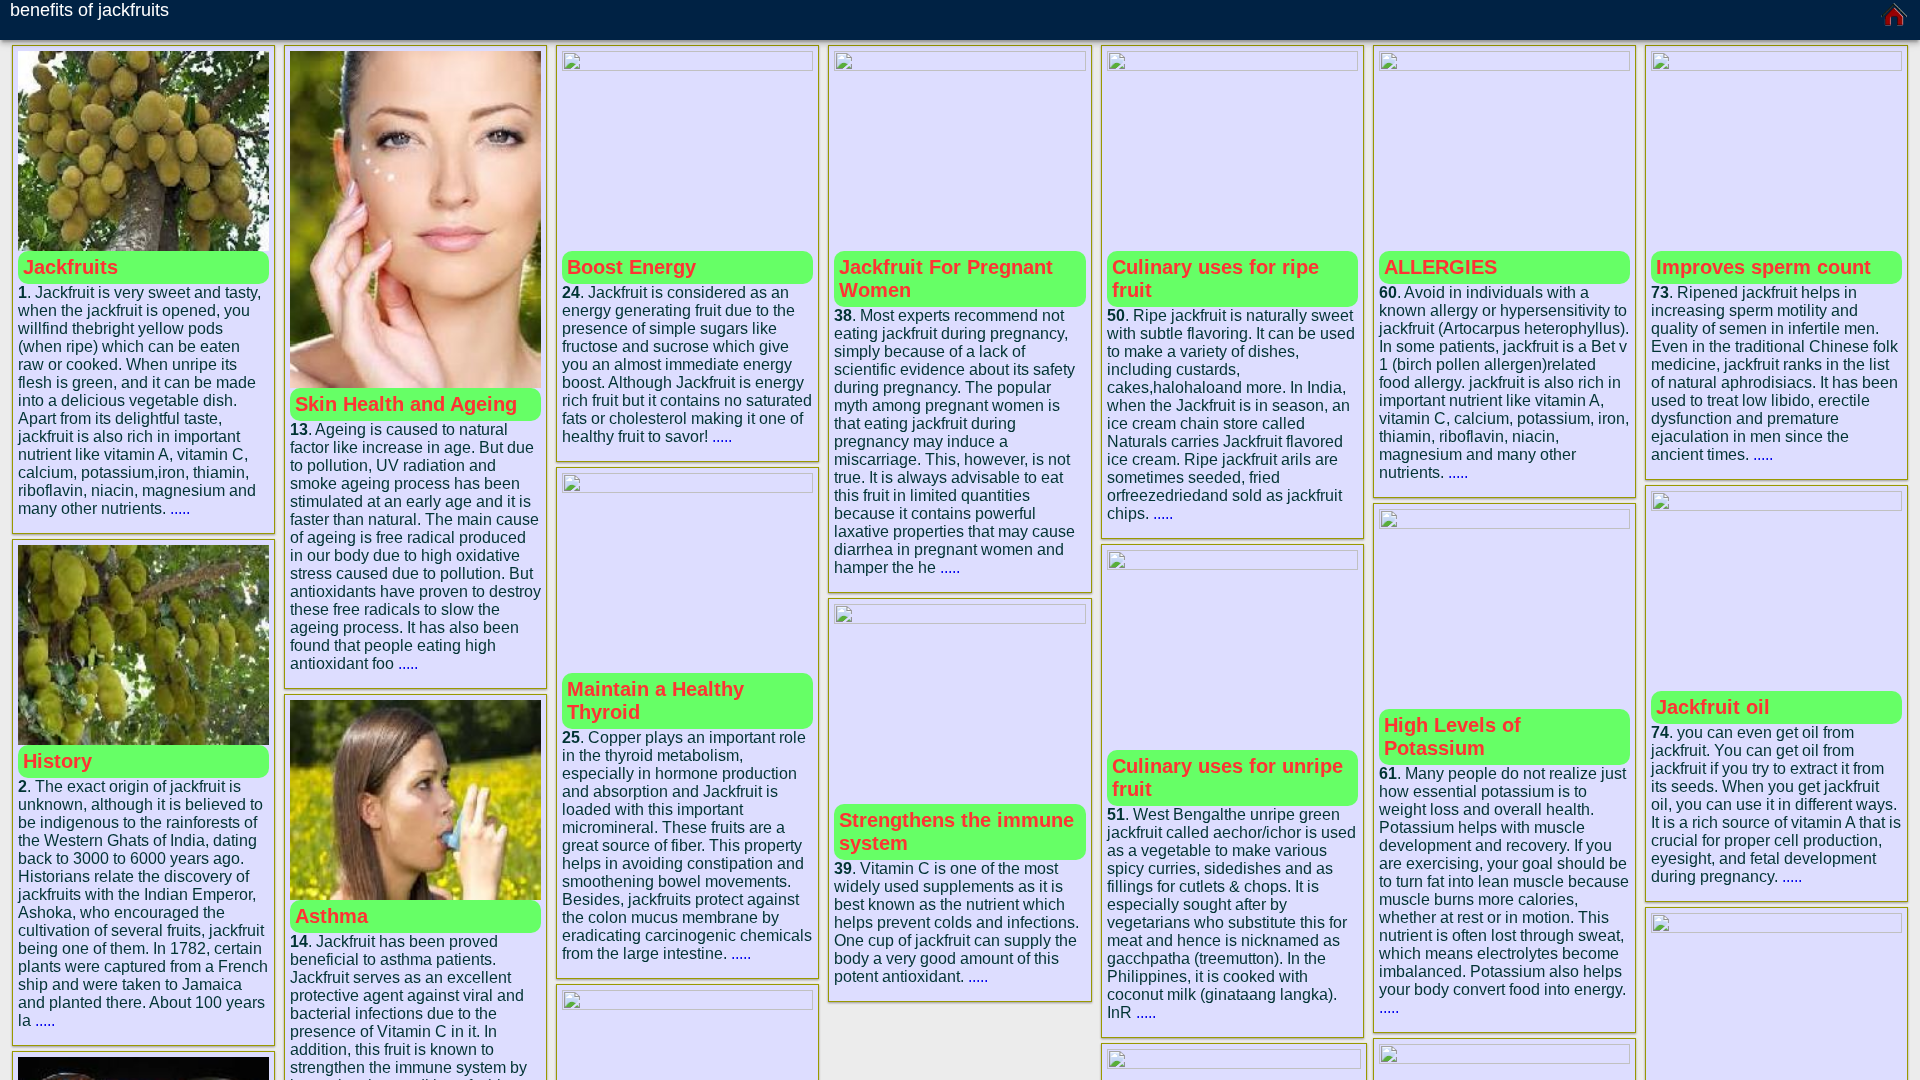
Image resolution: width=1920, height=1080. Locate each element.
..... (180, 508)
